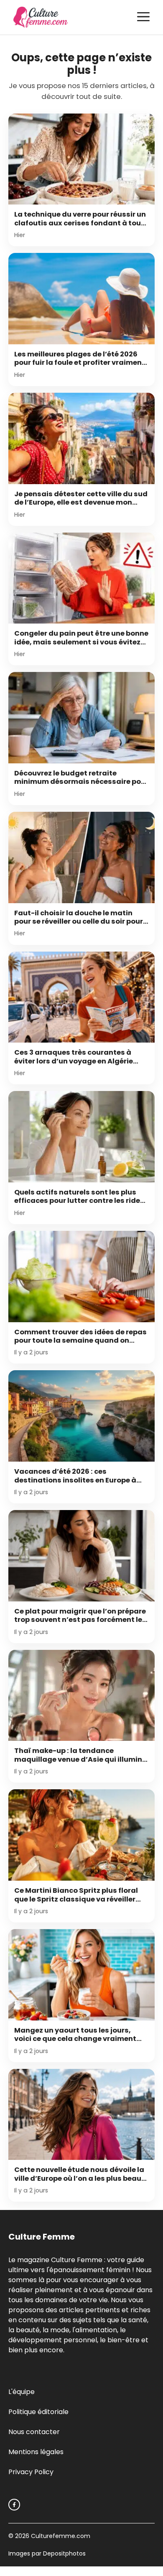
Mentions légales (36, 2452)
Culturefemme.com (60, 2536)
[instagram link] (14, 2505)
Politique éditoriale (38, 2412)
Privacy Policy (31, 2472)
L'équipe (22, 2392)
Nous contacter (34, 2432)
